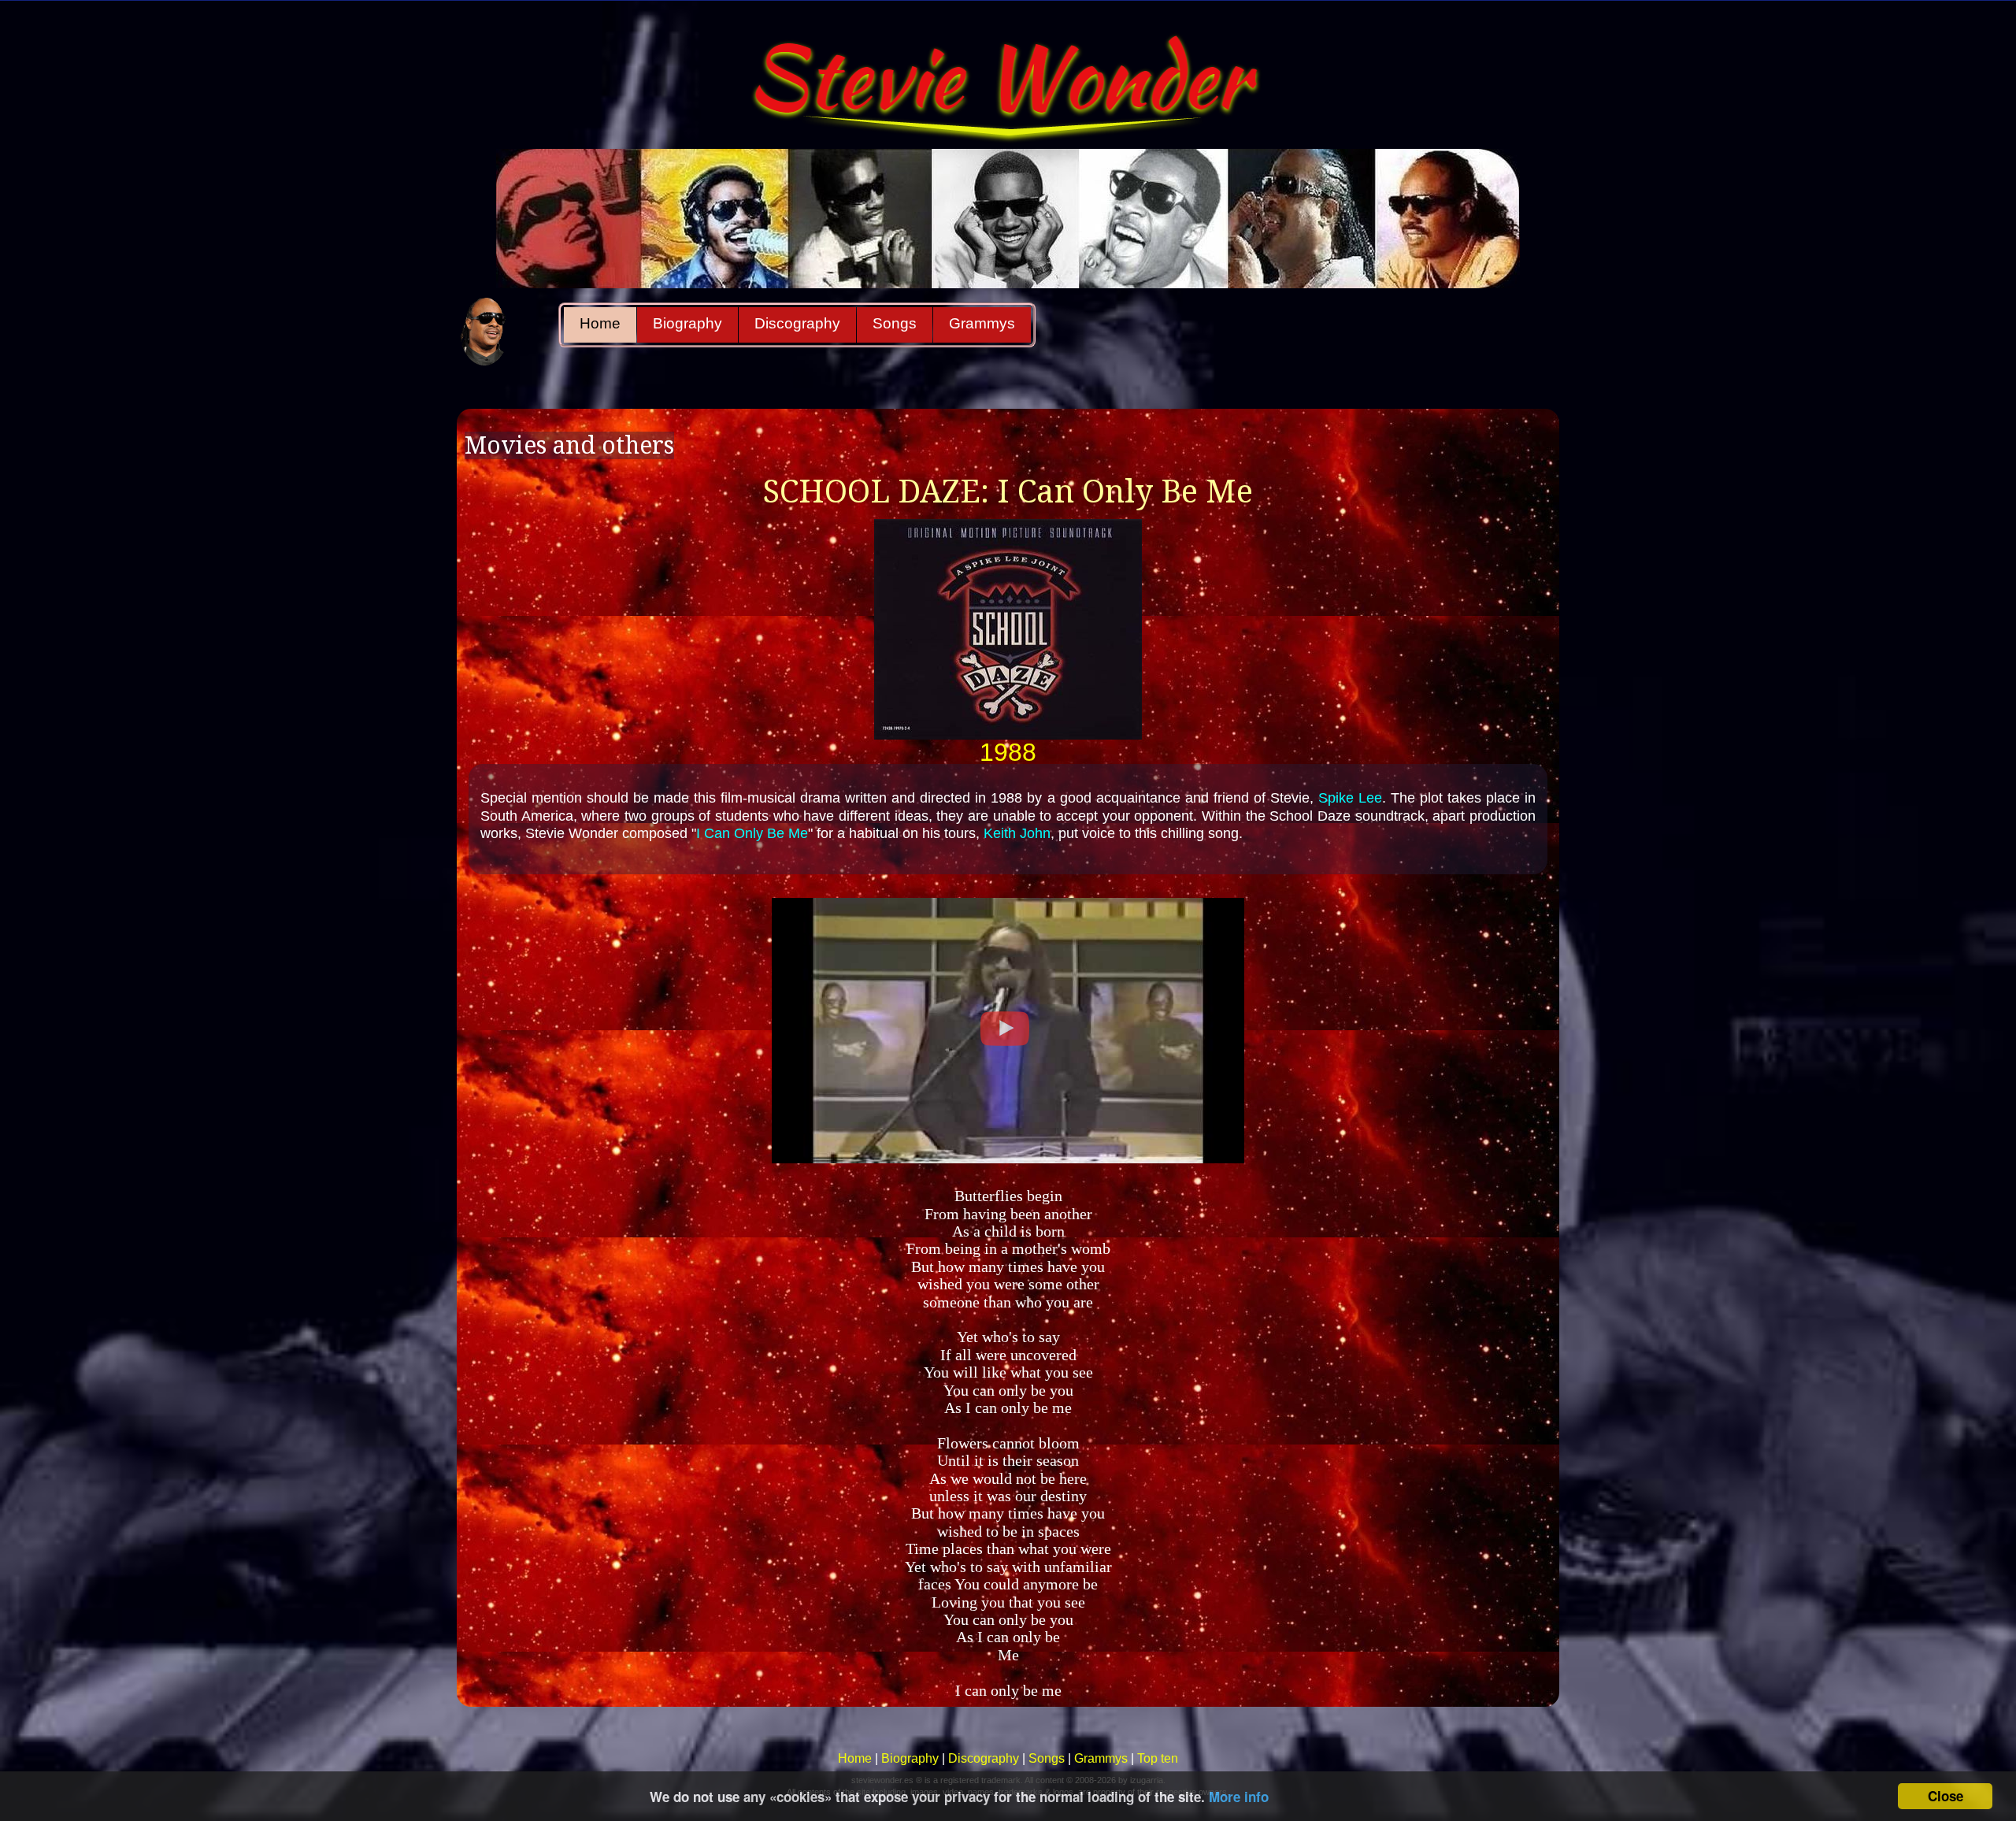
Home (600, 323)
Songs (895, 323)
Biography (687, 323)
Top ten (1158, 1758)
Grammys (982, 323)
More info (1239, 1797)
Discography (797, 323)
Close (1946, 1796)
